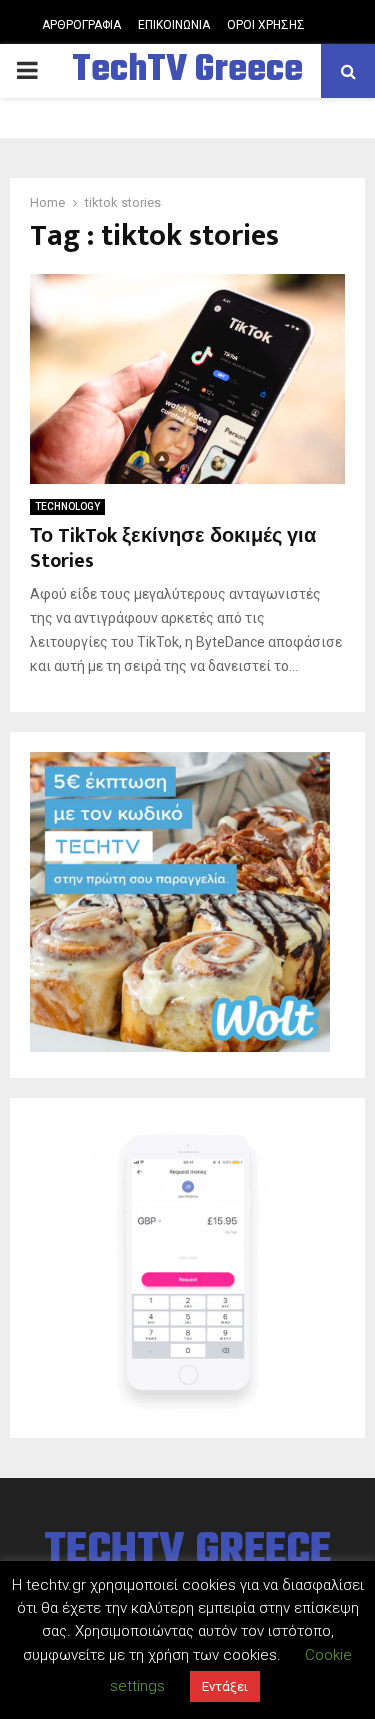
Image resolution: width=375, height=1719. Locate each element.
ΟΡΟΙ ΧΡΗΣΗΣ (266, 25)
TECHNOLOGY (67, 506)
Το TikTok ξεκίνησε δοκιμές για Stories (173, 548)
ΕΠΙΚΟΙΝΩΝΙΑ (174, 25)
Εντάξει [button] (225, 1686)
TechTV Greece (187, 71)
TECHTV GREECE (187, 1552)
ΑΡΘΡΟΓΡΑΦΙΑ (81, 25)
